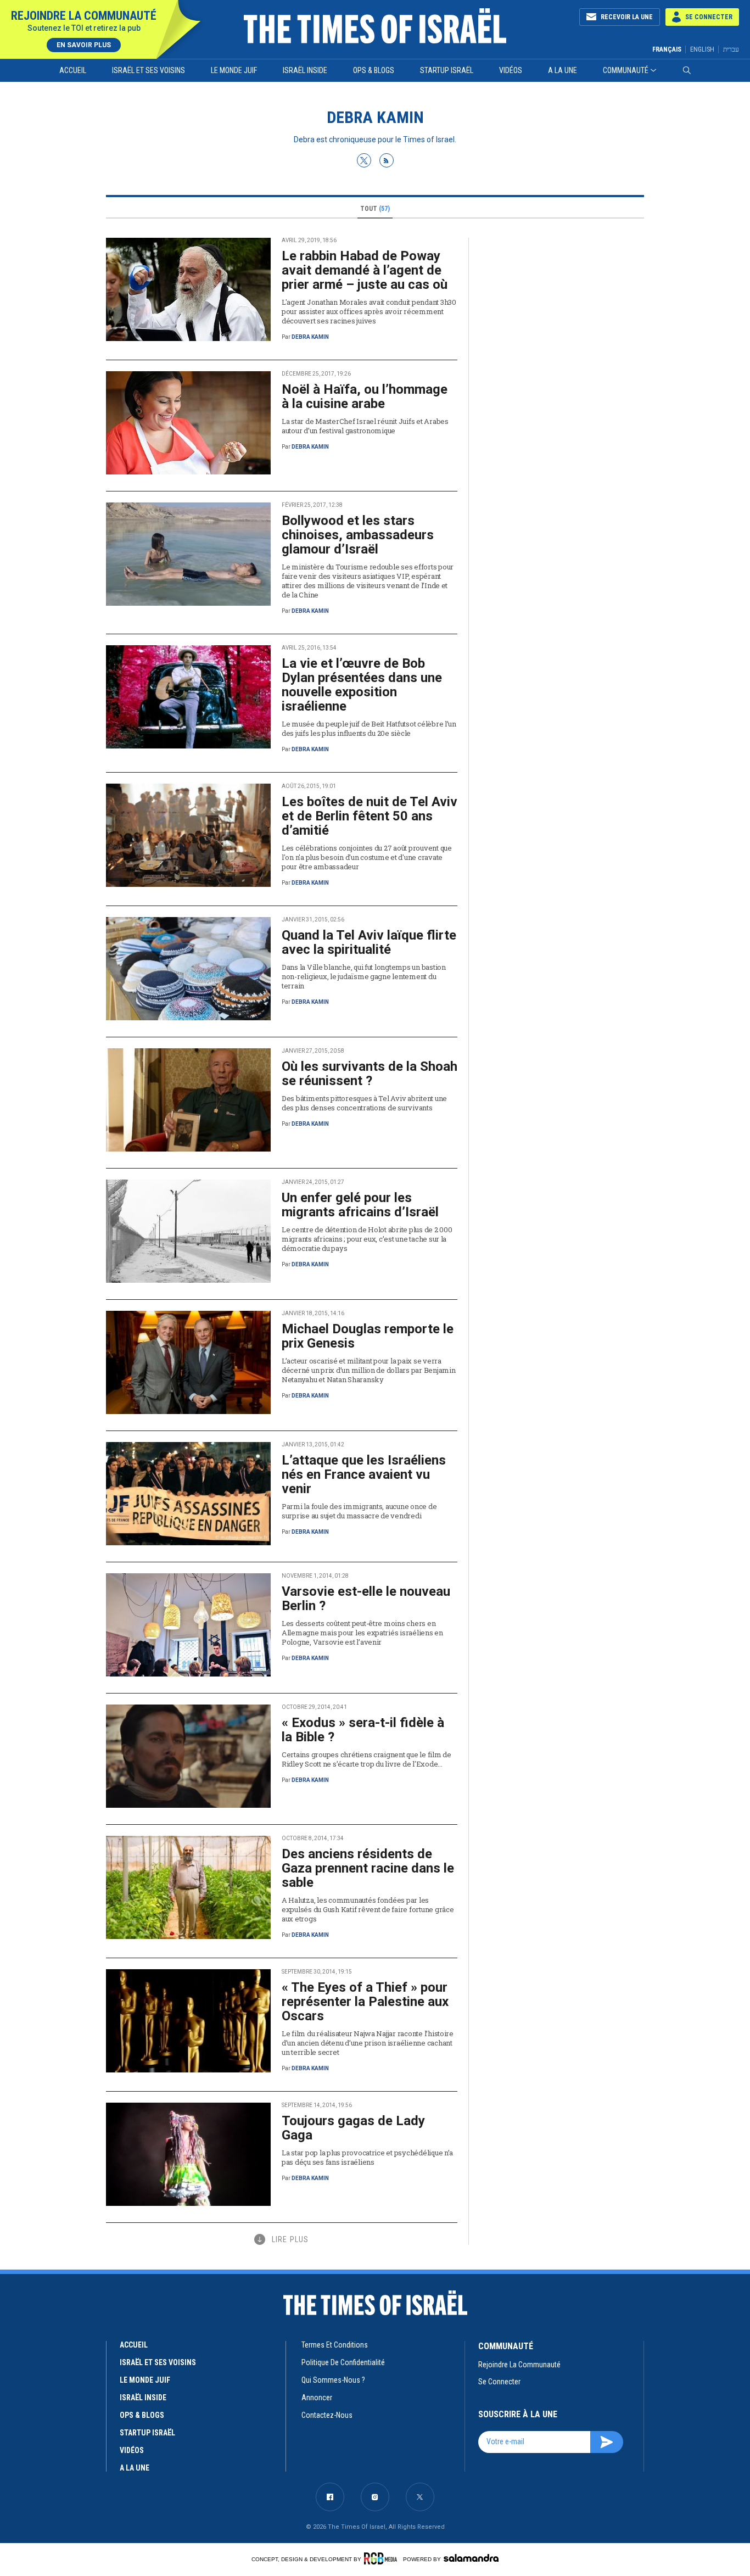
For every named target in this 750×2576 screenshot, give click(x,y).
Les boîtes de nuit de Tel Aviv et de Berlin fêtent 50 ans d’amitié (370, 816)
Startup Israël (447, 70)
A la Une (562, 70)
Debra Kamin (310, 337)
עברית (731, 49)
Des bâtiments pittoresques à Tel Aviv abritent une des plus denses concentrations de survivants (364, 1103)
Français (667, 49)
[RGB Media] (382, 2558)
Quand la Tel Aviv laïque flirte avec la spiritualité (369, 942)
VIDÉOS (132, 2450)
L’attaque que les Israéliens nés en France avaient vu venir (364, 1474)
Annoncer (317, 2398)
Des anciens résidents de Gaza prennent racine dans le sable (368, 1868)
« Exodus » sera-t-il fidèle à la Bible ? (363, 1730)
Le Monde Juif (234, 70)
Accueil (73, 70)
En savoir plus (84, 45)
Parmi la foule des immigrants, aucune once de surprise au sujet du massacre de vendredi (359, 1511)
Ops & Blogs (374, 70)
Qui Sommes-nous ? (333, 2380)
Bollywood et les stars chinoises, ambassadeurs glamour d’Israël (358, 535)
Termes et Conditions (335, 2345)
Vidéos (511, 70)
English (702, 49)
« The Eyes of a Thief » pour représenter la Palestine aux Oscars (365, 2002)
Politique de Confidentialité (343, 2362)
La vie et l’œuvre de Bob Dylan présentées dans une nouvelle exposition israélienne (362, 685)
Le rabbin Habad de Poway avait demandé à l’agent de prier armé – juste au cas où (365, 270)
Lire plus (290, 2239)
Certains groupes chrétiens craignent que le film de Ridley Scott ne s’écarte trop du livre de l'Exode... (366, 1759)
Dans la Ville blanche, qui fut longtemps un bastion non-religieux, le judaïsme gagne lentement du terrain (364, 976)
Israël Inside (305, 70)
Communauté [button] (626, 70)
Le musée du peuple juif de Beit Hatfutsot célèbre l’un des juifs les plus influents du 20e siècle (369, 728)
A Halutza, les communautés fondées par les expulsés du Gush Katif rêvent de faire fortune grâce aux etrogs (368, 1909)
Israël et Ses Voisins (149, 70)
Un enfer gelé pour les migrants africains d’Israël (360, 1205)
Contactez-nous (327, 2415)
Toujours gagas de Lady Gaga (353, 2128)
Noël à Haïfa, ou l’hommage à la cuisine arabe (365, 396)
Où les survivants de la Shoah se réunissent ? (370, 1074)
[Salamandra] (471, 2558)
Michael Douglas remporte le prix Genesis (368, 1336)
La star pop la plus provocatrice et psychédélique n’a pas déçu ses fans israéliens (367, 2157)
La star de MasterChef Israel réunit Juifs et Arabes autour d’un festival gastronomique (365, 426)
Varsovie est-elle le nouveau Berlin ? (366, 1599)
